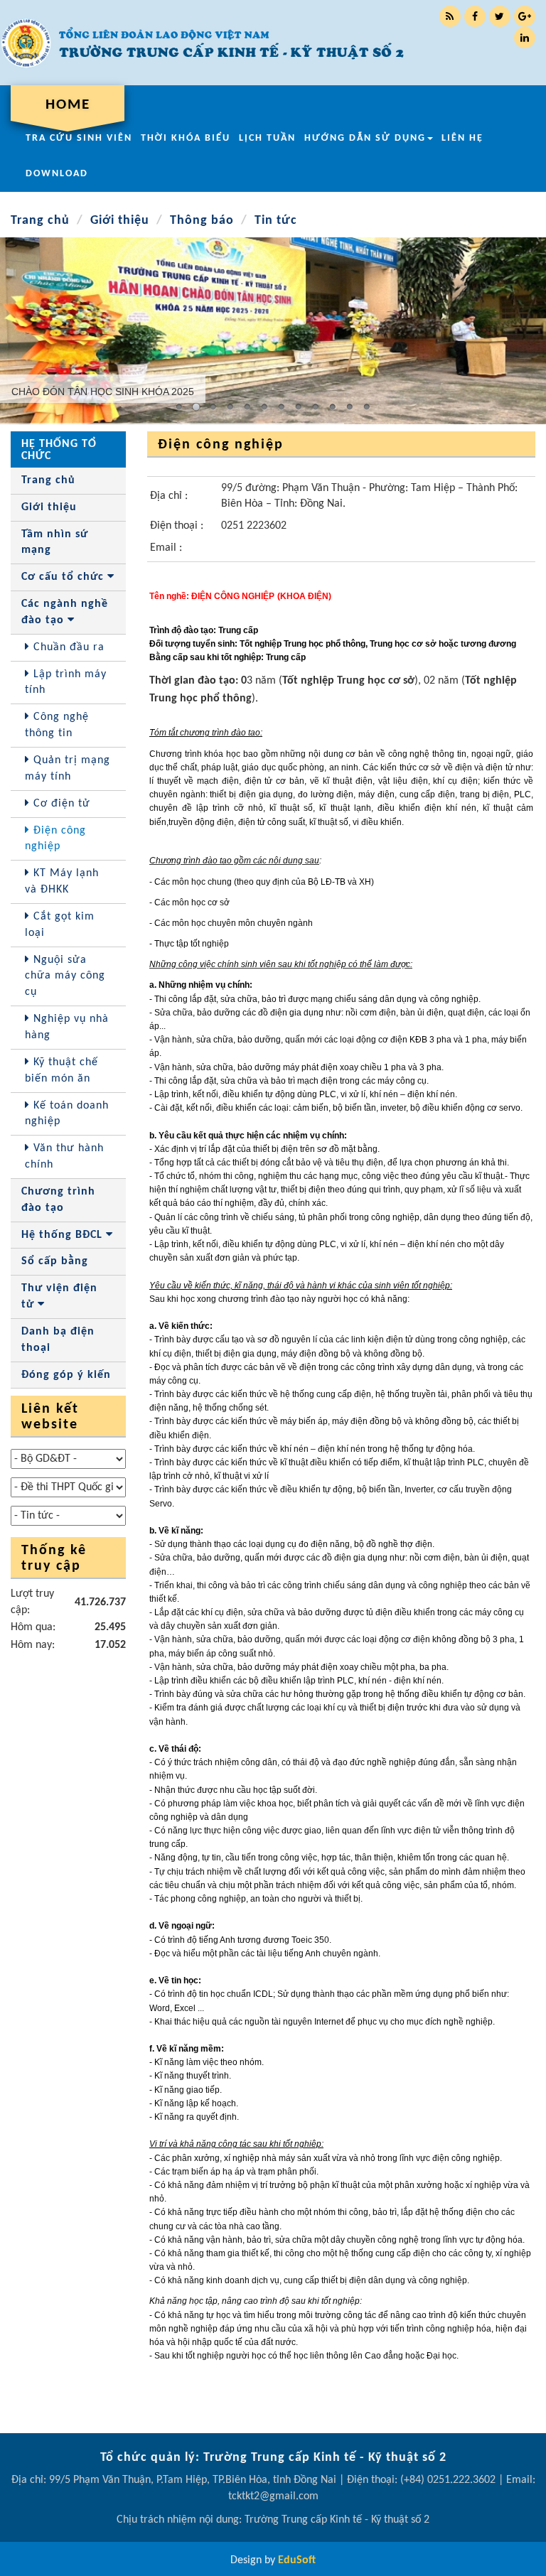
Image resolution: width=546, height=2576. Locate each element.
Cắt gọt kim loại (60, 925)
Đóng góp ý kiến (66, 1375)
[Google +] (525, 16)
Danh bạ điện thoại (58, 1340)
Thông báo (202, 221)
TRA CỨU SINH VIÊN (79, 138)
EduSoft (297, 2560)
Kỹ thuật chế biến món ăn (61, 1071)
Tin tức (276, 221)
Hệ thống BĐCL (64, 1235)
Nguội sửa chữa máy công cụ (65, 976)
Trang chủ (40, 221)
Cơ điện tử (60, 804)
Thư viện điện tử (59, 1297)
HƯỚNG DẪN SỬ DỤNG (365, 138)
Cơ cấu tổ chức (64, 577)
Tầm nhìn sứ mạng (55, 543)
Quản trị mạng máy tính (68, 769)
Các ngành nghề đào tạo (65, 612)
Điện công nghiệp (55, 839)
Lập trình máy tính (66, 683)
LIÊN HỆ (462, 138)
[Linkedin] (525, 38)
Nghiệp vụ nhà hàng (67, 1027)
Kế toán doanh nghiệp (67, 1114)
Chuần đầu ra (67, 647)
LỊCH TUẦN (267, 138)
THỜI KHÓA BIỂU (186, 138)
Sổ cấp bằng (55, 1261)
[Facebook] (475, 16)
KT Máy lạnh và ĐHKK (62, 882)
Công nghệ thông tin (57, 725)
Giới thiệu (120, 221)
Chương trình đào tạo (58, 1200)
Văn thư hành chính (64, 1157)
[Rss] (450, 16)
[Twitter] (500, 16)
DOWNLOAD (57, 174)
